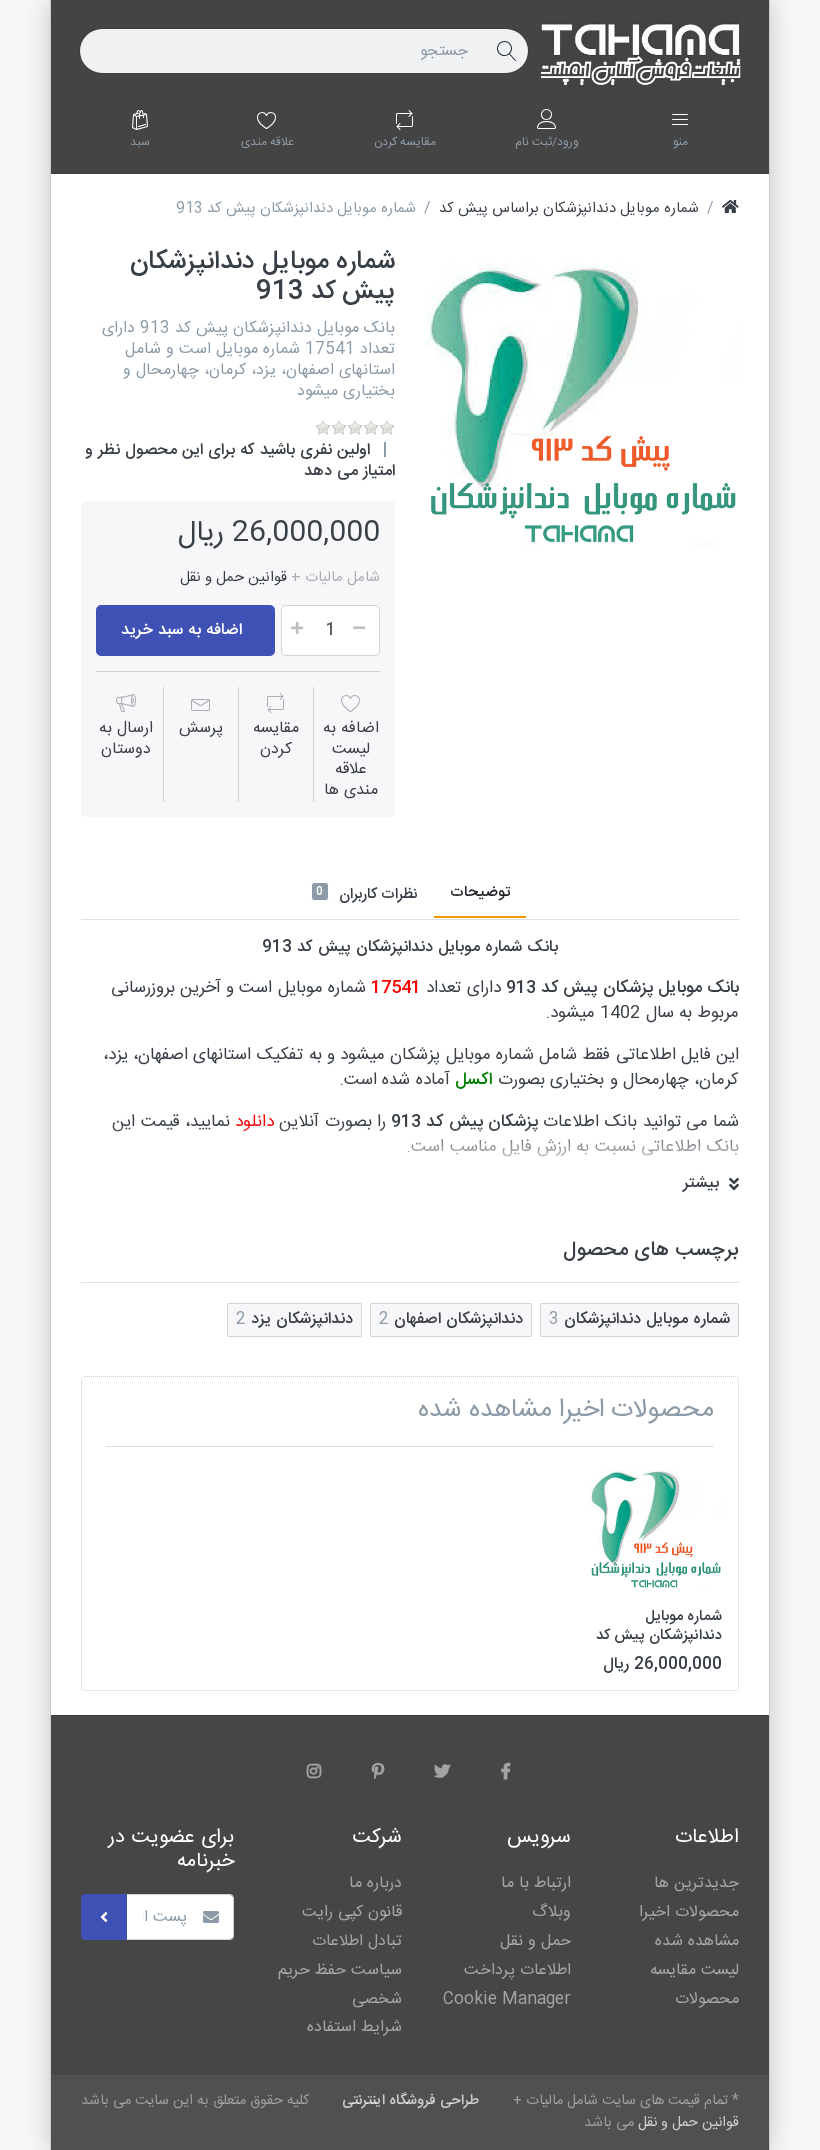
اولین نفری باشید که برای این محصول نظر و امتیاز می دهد (240, 461)
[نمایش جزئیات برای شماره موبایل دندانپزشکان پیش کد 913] (655, 1528)
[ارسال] (104, 1917)
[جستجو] (506, 51)
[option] (582, 405)
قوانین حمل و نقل (233, 578)
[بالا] (730, 209)
